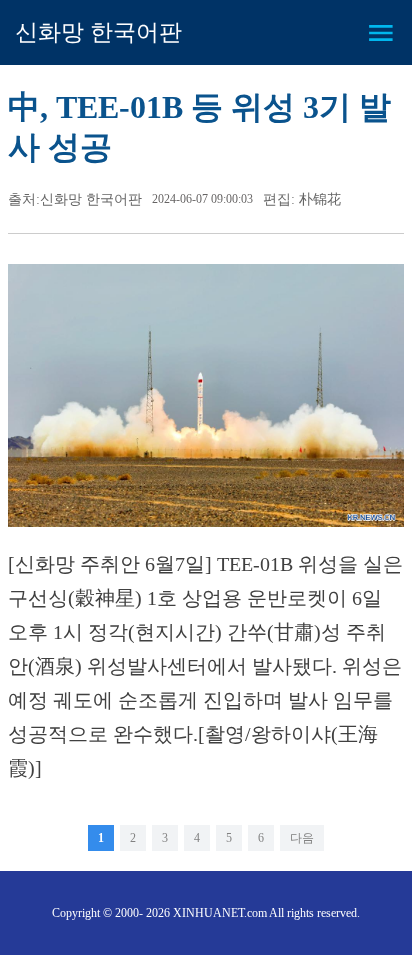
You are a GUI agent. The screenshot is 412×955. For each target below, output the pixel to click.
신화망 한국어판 (98, 32)
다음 (302, 838)
